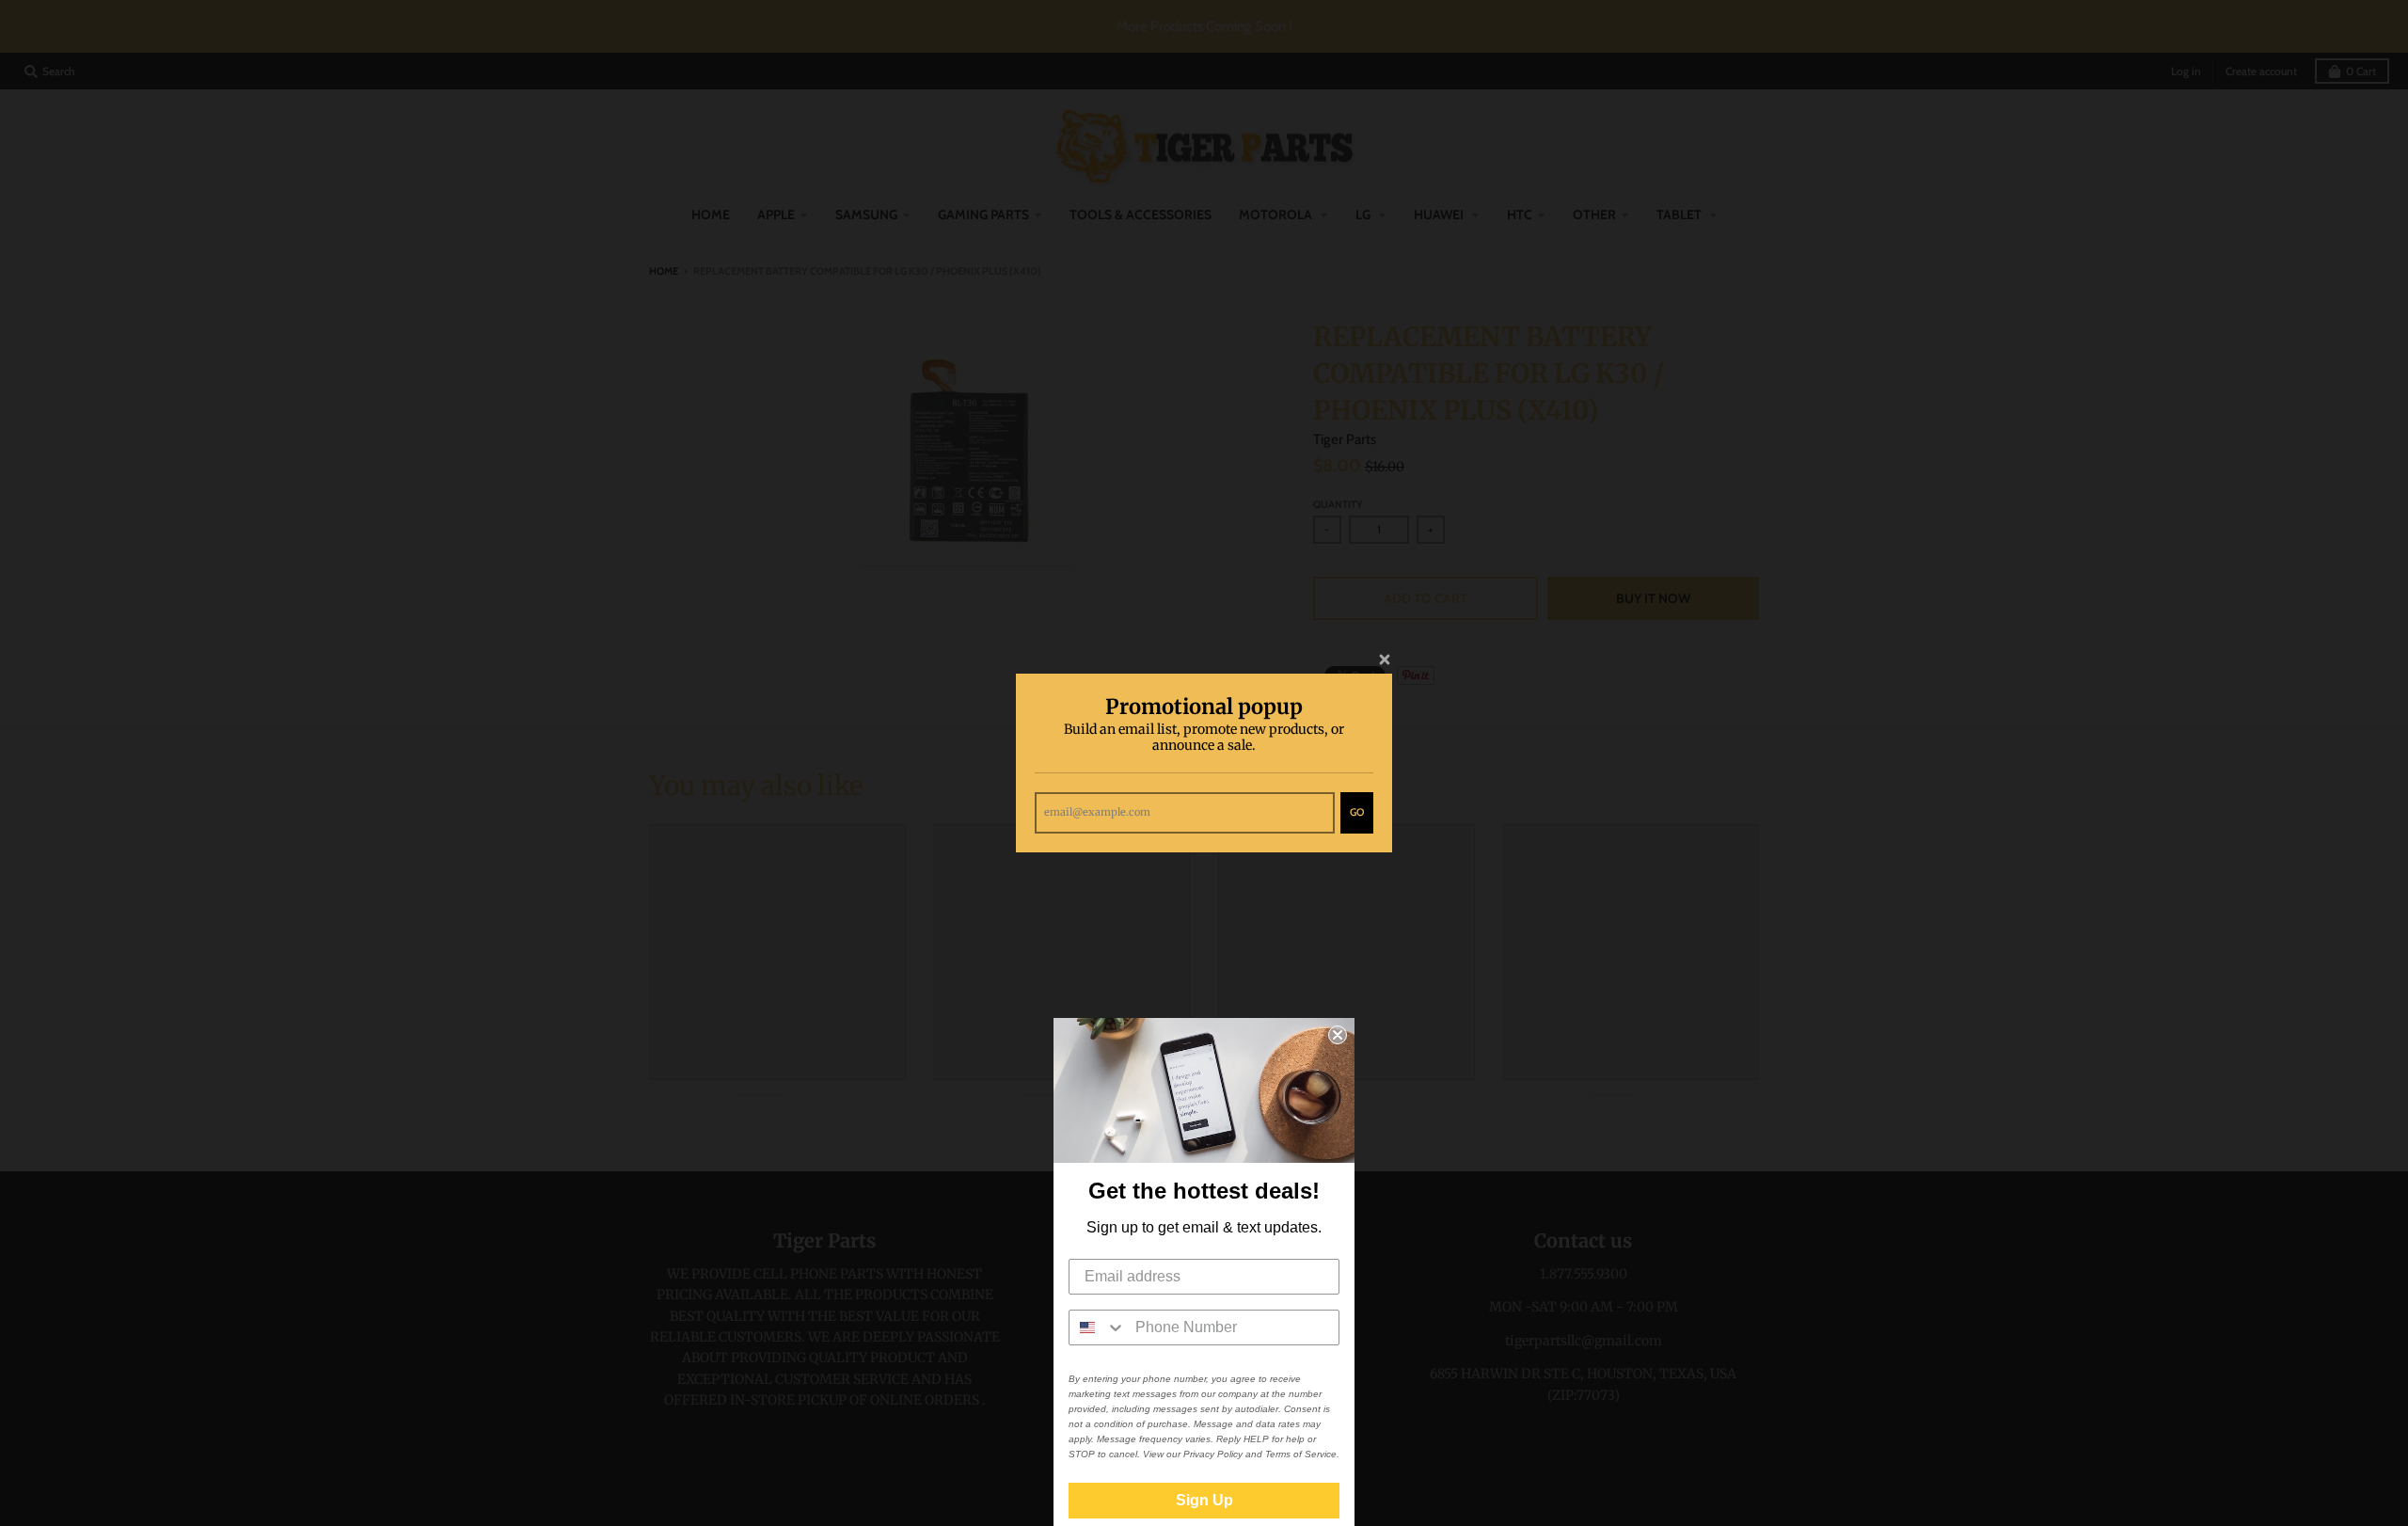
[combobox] (1098, 1327)
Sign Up (1204, 1500)
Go (1357, 812)
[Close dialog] (1338, 1035)
